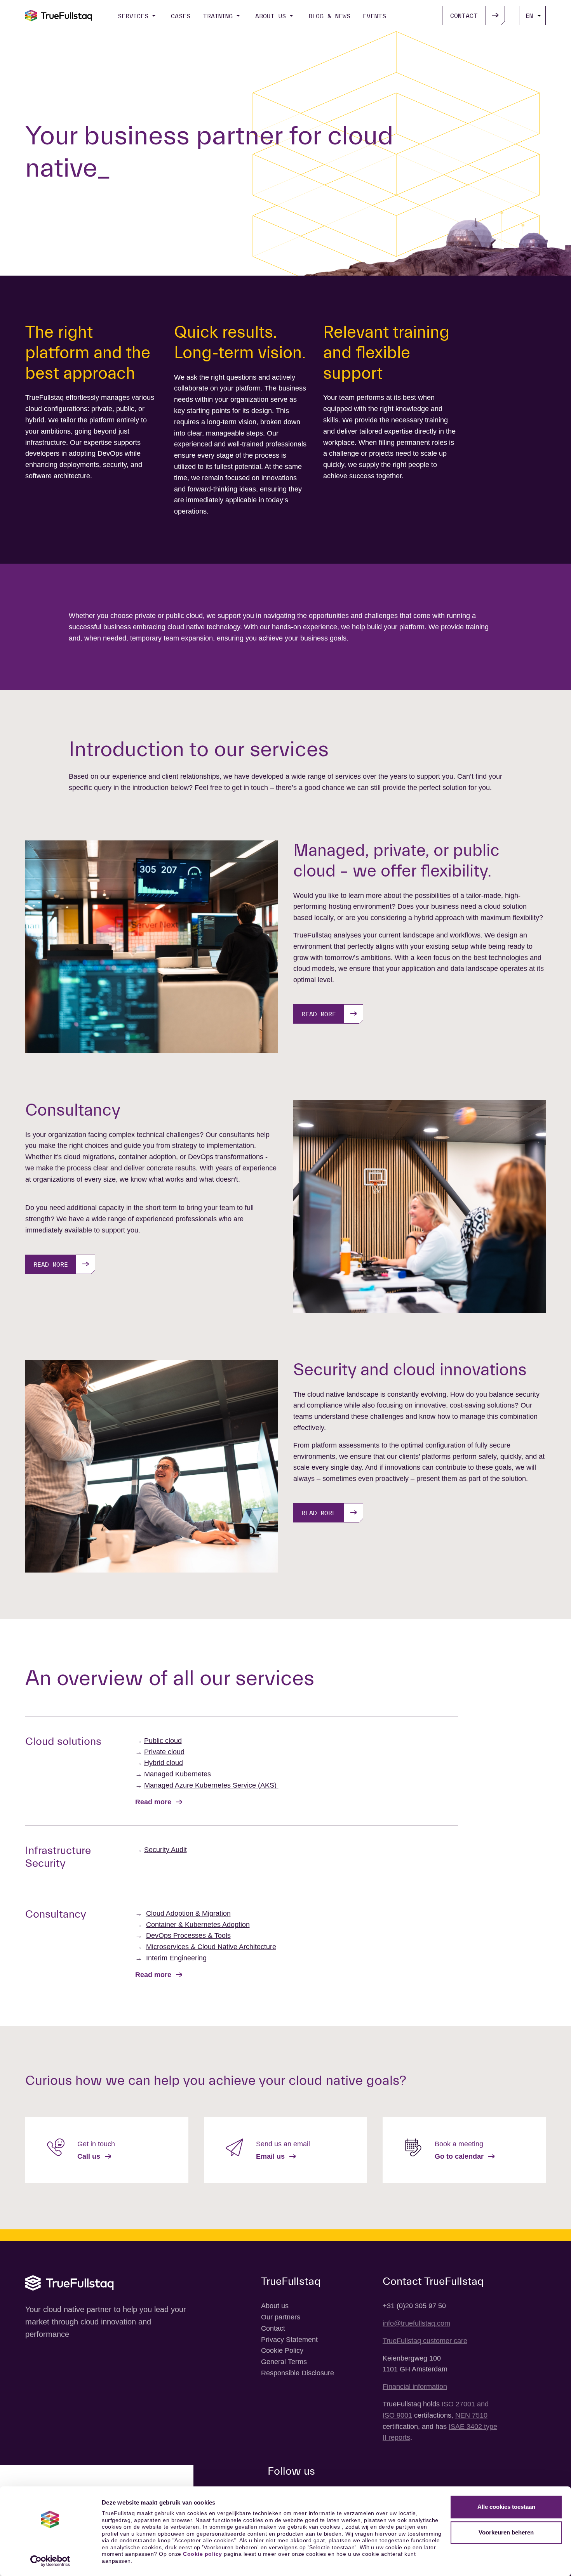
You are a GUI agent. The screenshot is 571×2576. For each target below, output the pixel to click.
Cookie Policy (282, 2350)
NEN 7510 (471, 2415)
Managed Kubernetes (178, 1774)
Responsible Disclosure (298, 2373)
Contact (273, 2328)
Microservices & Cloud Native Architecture (211, 1947)
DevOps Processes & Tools (188, 1935)
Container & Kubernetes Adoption (198, 1925)
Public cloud (163, 1741)
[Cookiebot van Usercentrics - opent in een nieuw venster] (50, 2561)
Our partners (281, 2317)
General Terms (284, 2362)
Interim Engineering (176, 1958)
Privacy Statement (289, 2340)
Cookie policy (203, 2554)
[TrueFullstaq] (59, 16)
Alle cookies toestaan (506, 2507)
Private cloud (164, 1752)
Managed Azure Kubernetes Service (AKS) (211, 1785)
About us (275, 2306)
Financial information (415, 2387)
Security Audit (165, 1850)
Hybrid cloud (164, 1763)
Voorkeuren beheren (506, 2532)
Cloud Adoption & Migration (188, 1913)
